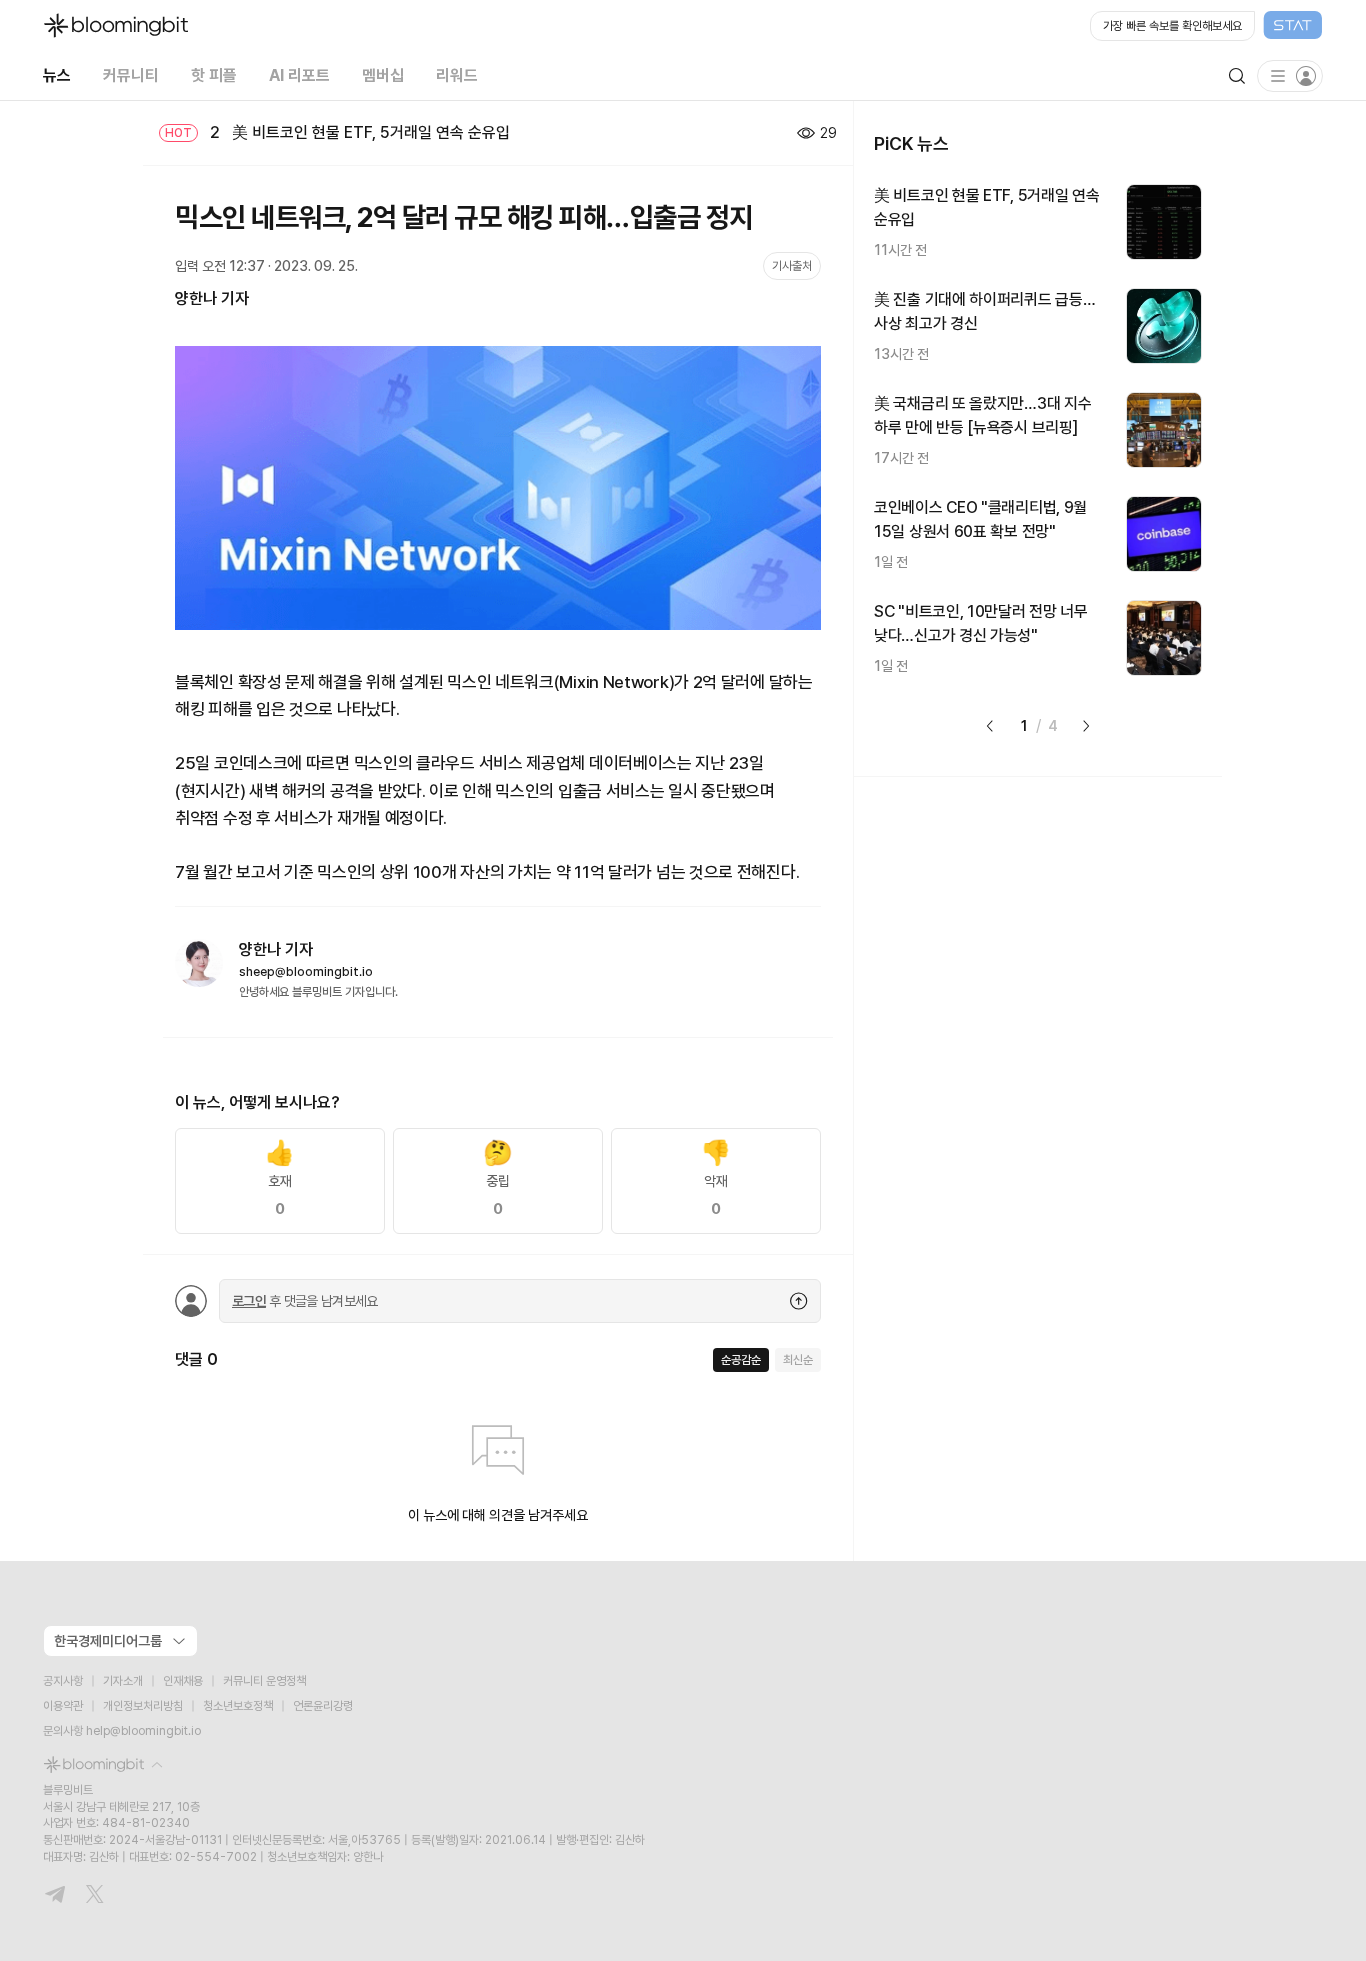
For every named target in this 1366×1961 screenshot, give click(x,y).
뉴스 (57, 75)
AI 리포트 (299, 75)
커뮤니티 (131, 75)
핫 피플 (214, 75)
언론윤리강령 (323, 1706)
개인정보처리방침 (143, 1706)
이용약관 (63, 1706)
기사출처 (792, 266)
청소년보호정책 (238, 1706)
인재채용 (183, 1681)
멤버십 (383, 75)
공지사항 (63, 1681)
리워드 (457, 75)
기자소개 (123, 1681)
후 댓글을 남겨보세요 (305, 1301)
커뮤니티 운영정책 (264, 1681)
